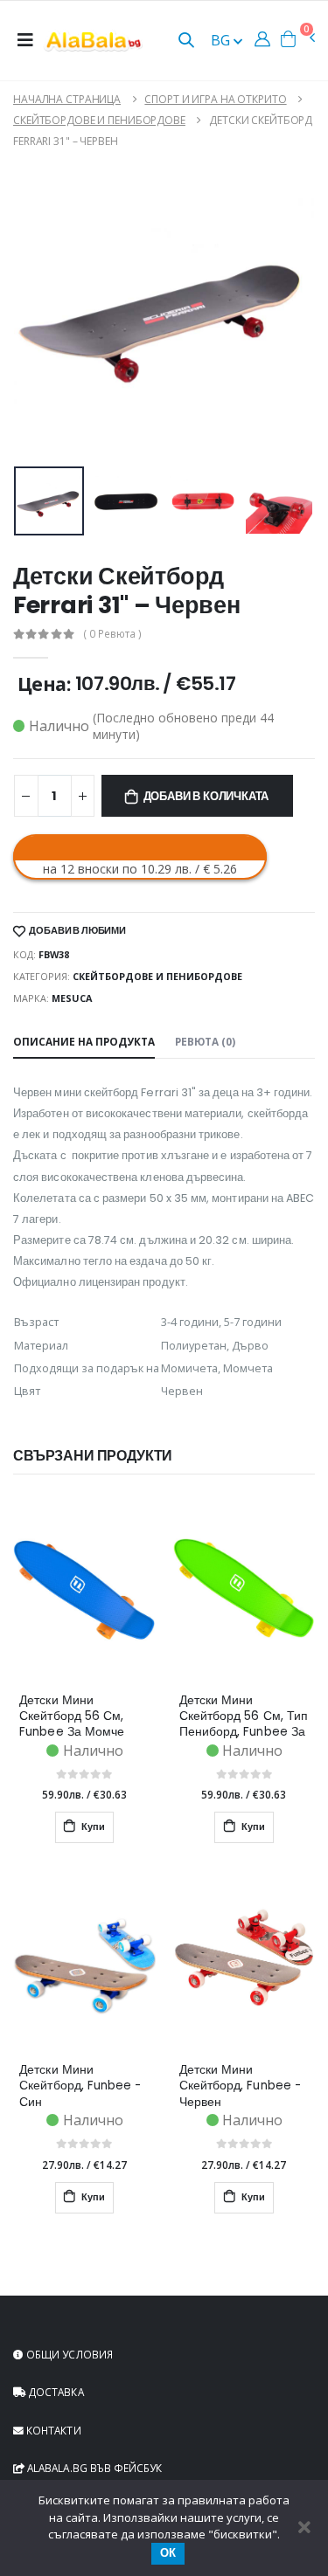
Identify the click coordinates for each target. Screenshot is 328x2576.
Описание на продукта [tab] (84, 1041)
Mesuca (72, 998)
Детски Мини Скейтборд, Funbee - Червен (240, 2086)
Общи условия (68, 2354)
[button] (186, 41)
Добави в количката (206, 796)
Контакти (52, 2430)
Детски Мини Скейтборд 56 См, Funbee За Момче (72, 1716)
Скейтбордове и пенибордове (99, 120)
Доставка (55, 2392)
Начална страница (67, 99)
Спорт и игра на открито (215, 99)
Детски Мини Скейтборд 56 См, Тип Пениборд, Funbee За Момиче (244, 1716)
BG (222, 40)
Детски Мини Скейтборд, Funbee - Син (80, 2086)
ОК (168, 2553)
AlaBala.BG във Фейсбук (93, 2468)
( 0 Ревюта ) (113, 634)
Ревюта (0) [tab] (205, 1041)
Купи (92, 1827)
